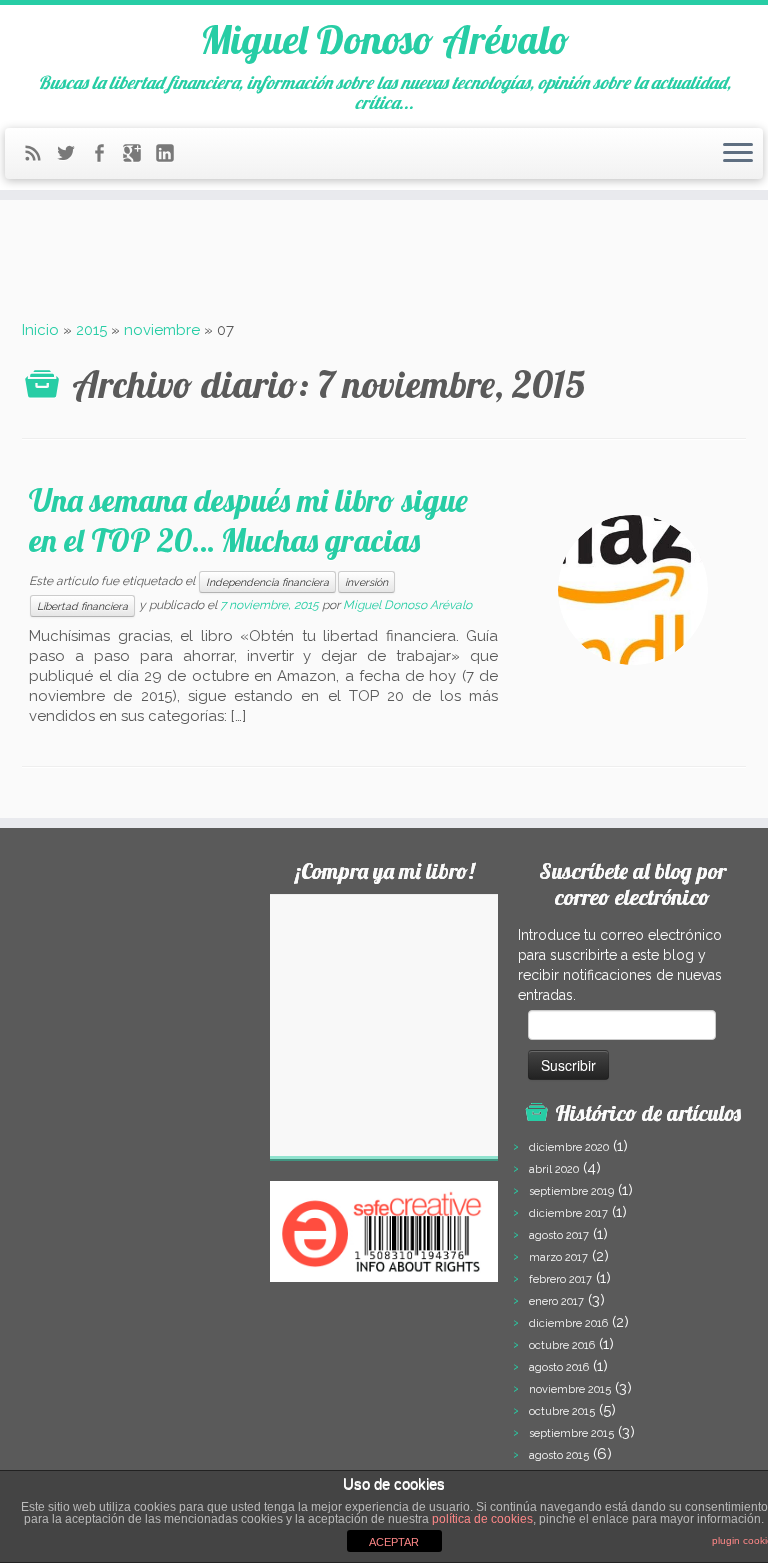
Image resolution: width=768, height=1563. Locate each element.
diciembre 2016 (568, 1323)
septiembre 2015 (571, 1433)
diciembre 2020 (569, 1147)
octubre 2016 (562, 1345)
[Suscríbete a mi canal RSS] (39, 156)
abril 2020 (554, 1169)
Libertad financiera (82, 606)
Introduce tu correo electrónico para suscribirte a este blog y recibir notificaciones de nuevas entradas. (620, 965)
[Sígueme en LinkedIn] (171, 156)
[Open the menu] (738, 154)
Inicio (40, 330)
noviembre (162, 330)
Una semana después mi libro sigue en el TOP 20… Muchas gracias (248, 520)
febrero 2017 (560, 1279)
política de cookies (482, 1519)
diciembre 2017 (568, 1213)
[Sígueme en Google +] (138, 156)
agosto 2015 (559, 1455)
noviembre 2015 (570, 1389)
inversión (366, 582)
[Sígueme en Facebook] (105, 156)
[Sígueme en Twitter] (72, 156)
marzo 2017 (558, 1257)
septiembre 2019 (571, 1191)
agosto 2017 (559, 1235)
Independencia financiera (267, 582)
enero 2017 (556, 1301)
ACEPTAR (394, 1542)
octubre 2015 (562, 1411)
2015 (91, 330)
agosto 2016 (559, 1367)
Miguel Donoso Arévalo (384, 39)
